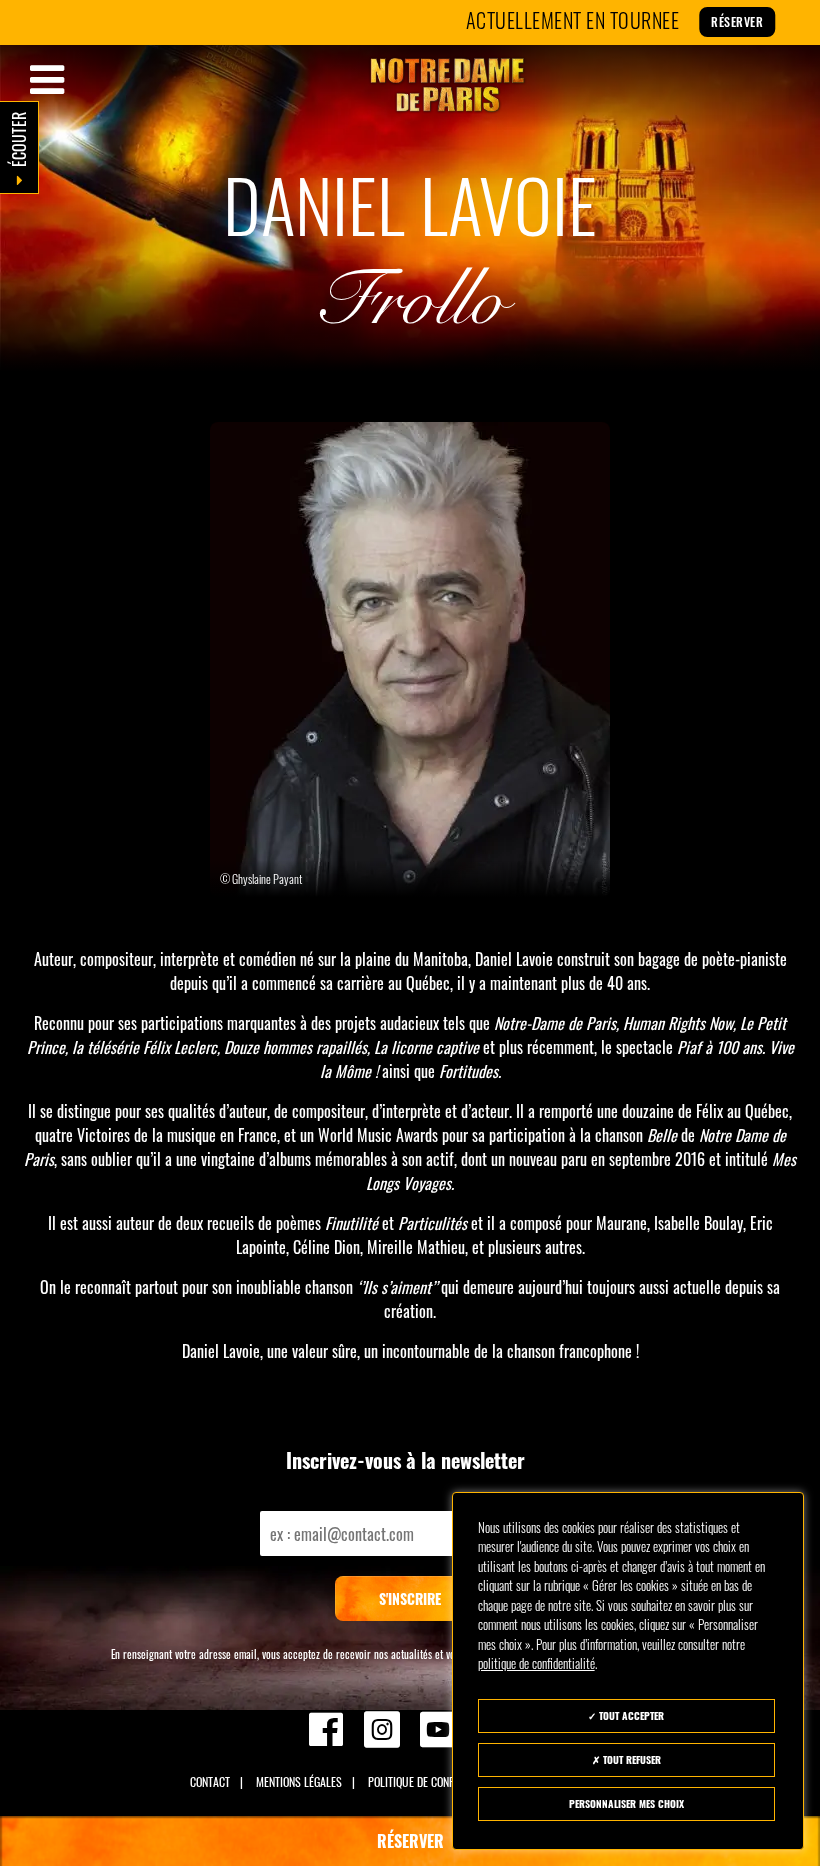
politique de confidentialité (536, 1663)
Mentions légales (299, 1781)
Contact (210, 1781)
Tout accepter (630, 1715)
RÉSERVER (410, 1841)
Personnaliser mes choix (626, 1803)
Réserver (692, 21)
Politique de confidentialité (437, 1781)
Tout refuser (630, 1759)
